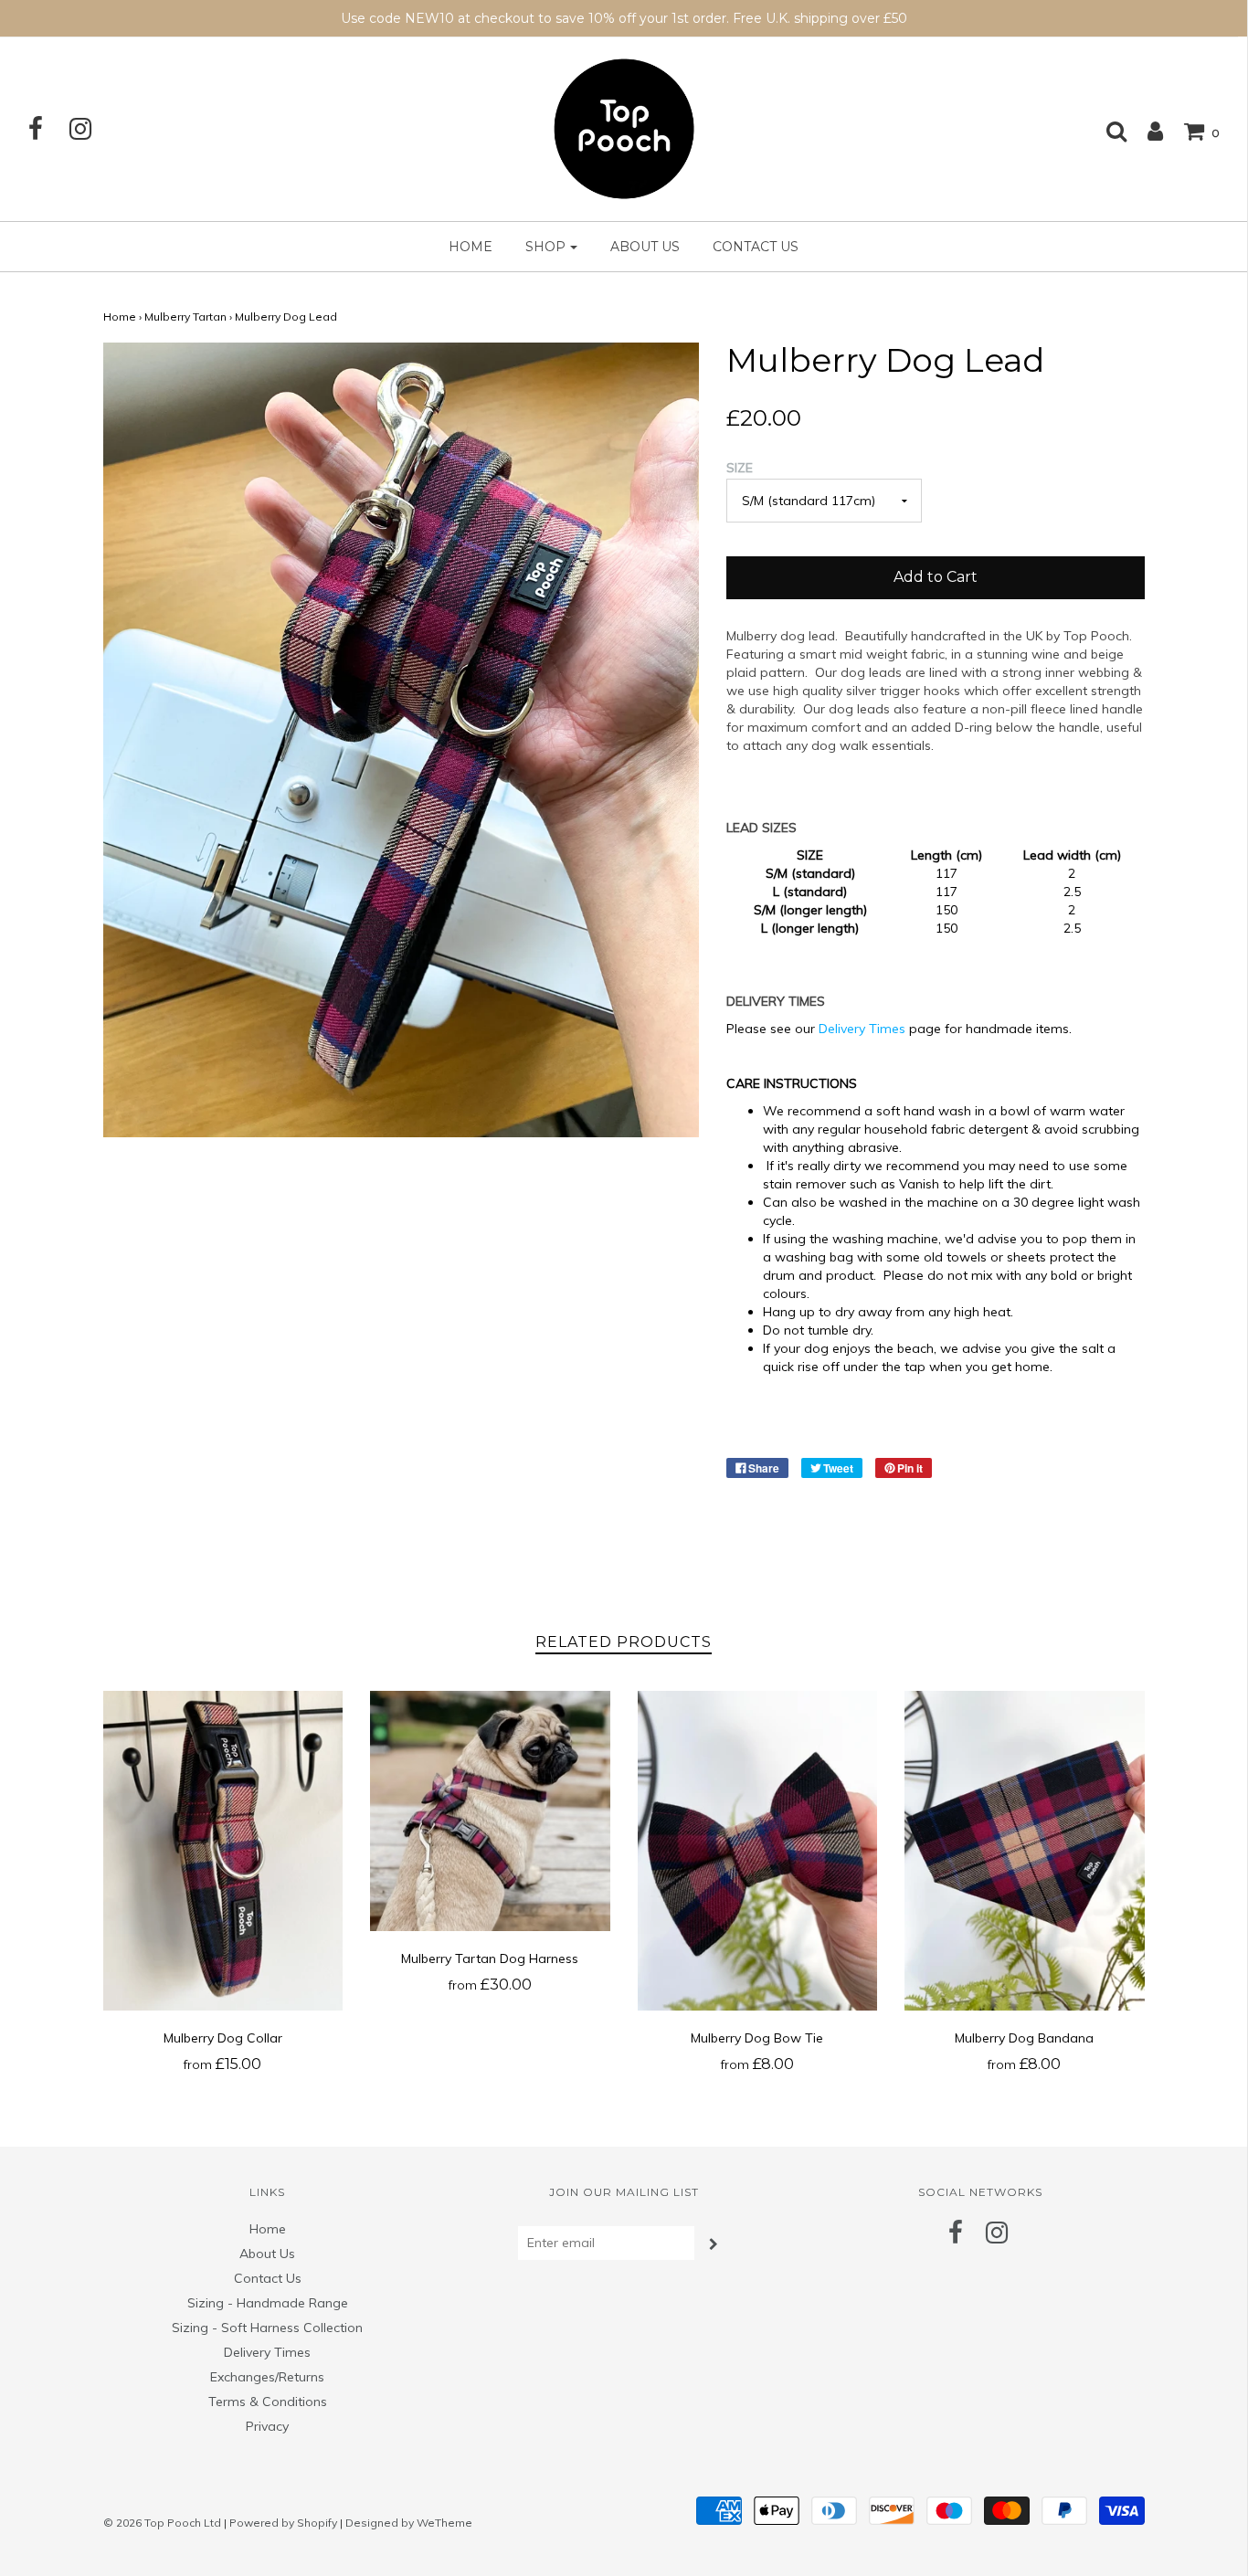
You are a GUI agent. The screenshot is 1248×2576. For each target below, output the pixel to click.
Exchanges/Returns (267, 2377)
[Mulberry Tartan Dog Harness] (490, 1811)
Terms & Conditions (268, 2402)
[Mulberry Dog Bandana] (1025, 1851)
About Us (645, 247)
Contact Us (756, 247)
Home (471, 247)
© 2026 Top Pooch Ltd (162, 2523)
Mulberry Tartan (185, 317)
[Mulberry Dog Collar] (223, 1851)
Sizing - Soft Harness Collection (267, 2328)
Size (740, 468)
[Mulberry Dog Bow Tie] (758, 1851)
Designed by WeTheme (409, 2523)
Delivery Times (862, 1029)
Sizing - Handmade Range (268, 2303)
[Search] (1107, 131)
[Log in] (1146, 131)
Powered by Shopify (283, 2523)
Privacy (267, 2426)
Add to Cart (936, 577)
